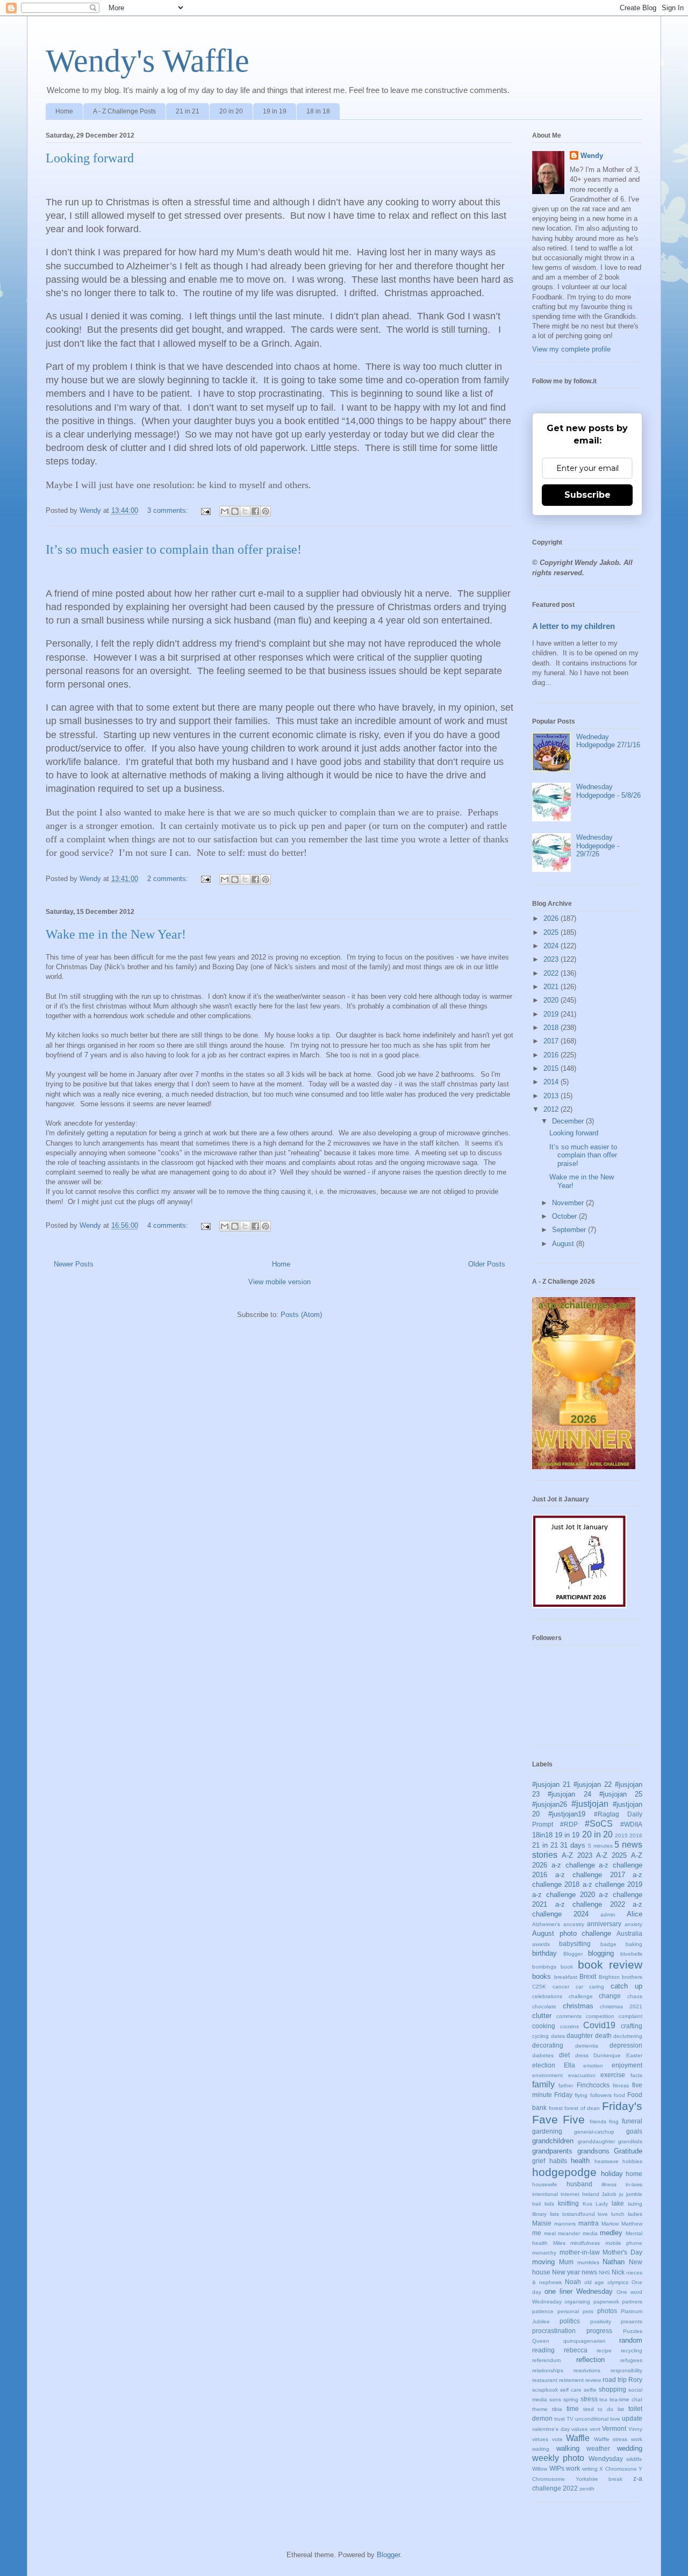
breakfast (566, 1977)
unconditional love (598, 2419)
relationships (548, 2370)
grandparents (552, 2151)
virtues (540, 2439)
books (542, 1976)
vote (557, 2439)
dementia (587, 2046)
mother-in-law (580, 2252)
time (573, 2409)
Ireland (591, 2194)
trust (560, 2419)
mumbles (588, 2262)
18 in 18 (318, 111)
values (579, 2429)
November (569, 1203)
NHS (604, 2273)
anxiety (633, 1924)
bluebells (631, 1954)
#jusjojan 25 (621, 1794)
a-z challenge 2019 (613, 1884)
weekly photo (558, 2458)
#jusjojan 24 (569, 1794)
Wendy (592, 156)
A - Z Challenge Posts (124, 111)
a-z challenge (573, 1865)
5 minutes (600, 1846)
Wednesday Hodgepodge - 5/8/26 (608, 791)
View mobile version (279, 1282)
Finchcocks (593, 2085)
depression (626, 2045)
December (569, 1121)
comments (569, 2016)
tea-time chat (626, 2399)
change (610, 1996)
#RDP (569, 1824)
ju (621, 2194)
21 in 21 (188, 111)
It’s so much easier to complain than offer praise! (174, 549)
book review (610, 1965)
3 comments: (169, 510)
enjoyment (627, 2065)
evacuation (582, 2075)
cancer (561, 1987)
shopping (612, 2389)
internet (570, 2194)
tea (603, 2399)
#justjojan (590, 1804)
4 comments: (169, 1225)
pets (588, 2311)
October (565, 1216)
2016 (552, 1055)
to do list (611, 2409)
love (603, 2214)
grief (539, 2161)
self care (571, 2390)
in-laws (634, 2184)
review (593, 2380)
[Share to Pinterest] (266, 511)
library (539, 2214)
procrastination (554, 2331)
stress (589, 2399)
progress (599, 2331)
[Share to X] (245, 511)
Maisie (542, 2223)
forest (556, 2108)
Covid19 (599, 2025)
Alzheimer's (546, 1924)
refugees (631, 2360)
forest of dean (582, 2108)
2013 (552, 1096)
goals (634, 2131)
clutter (542, 2016)
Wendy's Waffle (148, 61)
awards (541, 1944)
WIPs (557, 2468)
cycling (540, 2036)
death (603, 2035)
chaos (635, 1996)
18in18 (542, 1835)
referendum (546, 2360)
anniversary (604, 1924)
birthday (544, 1953)
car (579, 1987)
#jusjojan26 (550, 1804)
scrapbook (545, 2390)
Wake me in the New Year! (116, 934)
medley (611, 2233)
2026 (552, 918)
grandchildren (553, 2141)
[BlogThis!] (235, 511)
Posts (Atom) (301, 1315)
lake (618, 2203)
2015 (552, 1068)
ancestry (574, 1924)
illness (609, 2184)
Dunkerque (607, 2055)
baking (634, 1944)
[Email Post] (205, 510)
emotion (593, 2066)
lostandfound (579, 2214)
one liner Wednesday (579, 2291)
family (543, 2084)
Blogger (573, 1954)
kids (549, 2204)
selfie (590, 2390)
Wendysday (606, 2459)
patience (543, 2311)
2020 (552, 1000)
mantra (589, 2223)
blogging (601, 1953)
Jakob (609, 2194)
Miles (559, 2243)
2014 (552, 1082)
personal (568, 2311)
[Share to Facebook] (255, 511)
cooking (544, 2026)
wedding (630, 2448)
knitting (568, 2203)
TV (570, 2419)
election (544, 2065)
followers (601, 2095)
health (580, 2161)
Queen (541, 2341)
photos (607, 2311)
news (589, 2272)
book (567, 1967)
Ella (569, 2065)
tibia (557, 2409)
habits (558, 2161)
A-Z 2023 (577, 1855)
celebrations (547, 1996)
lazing (635, 2204)
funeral (632, 2121)
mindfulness (585, 2243)
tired (589, 2409)
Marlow (610, 2224)
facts (636, 2075)
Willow (540, 2469)
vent (595, 2429)
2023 (552, 959)
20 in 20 (231, 111)
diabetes (543, 2055)
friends (598, 2121)
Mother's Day (622, 2252)
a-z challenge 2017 (590, 1875)
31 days (573, 1845)
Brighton (609, 1977)
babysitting (575, 1944)
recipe (604, 2350)
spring (571, 2399)
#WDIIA (631, 1824)
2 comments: (169, 879)
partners (632, 2302)
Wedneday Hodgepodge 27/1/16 (608, 741)
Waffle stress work (618, 2439)
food (619, 2095)
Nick (618, 2272)
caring (597, 1987)
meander (569, 2233)
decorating (548, 2045)
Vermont (614, 2428)
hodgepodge (564, 2172)
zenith (587, 2489)
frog (614, 2121)
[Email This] (225, 511)
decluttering (628, 2036)
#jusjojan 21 (551, 1784)
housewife (545, 2184)
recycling (632, 2350)
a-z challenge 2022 (590, 1904)
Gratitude (628, 2151)
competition (600, 2016)
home (634, 2174)
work (573, 2468)
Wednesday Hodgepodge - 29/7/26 (598, 846)
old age (594, 2282)
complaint (630, 2016)
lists (554, 2214)
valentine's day (551, 2429)
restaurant (545, 2380)
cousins (569, 2026)
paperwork (606, 2302)
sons (555, 2399)
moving (543, 2262)
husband (579, 2184)
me (537, 2233)
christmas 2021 (621, 2006)
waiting (541, 2449)
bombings (544, 1967)
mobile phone (624, 2243)
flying (581, 2095)
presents (632, 2321)
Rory (635, 2380)
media (590, 2233)
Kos (587, 2204)
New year (566, 2272)
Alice (635, 1914)
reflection (590, 2360)
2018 (552, 1028)
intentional (545, 2194)
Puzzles (633, 2331)
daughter (580, 2035)
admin (608, 1915)
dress (582, 2055)
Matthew (632, 2224)
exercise (613, 2075)
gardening (547, 2131)
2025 (552, 932)
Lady (602, 2204)
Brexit (588, 1976)
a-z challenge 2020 (564, 1895)
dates (558, 2036)
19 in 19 (275, 111)
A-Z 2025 (611, 1855)
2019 (552, 1014)
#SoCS (599, 1824)
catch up (626, 1986)
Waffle (578, 2438)
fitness (621, 2085)
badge (608, 1944)
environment (547, 2075)
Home (64, 111)
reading (543, 2350)
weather (598, 2448)
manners (565, 2224)
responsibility (626, 2370)
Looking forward (90, 158)
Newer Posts (74, 1264)
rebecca (576, 2350)
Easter (634, 2055)
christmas (578, 2006)
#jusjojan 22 (593, 1784)
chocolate (544, 2006)
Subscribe (587, 495)
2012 (552, 1109)
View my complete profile (571, 349)
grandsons (593, 2151)
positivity (601, 2321)
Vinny (635, 2429)
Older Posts (487, 1264)
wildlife (634, 2459)
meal (550, 2233)
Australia (629, 1933)
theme (540, 2409)
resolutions (587, 2370)
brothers (632, 1977)
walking (568, 2448)
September (570, 1230)
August (564, 1244)
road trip (615, 2380)
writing (590, 2469)
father (566, 2085)
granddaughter (596, 2141)
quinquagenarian (585, 2341)
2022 (552, 973)
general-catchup (594, 2132)
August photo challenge (572, 1933)
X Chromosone (618, 2469)
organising (577, 2302)
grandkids (630, 2141)
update (632, 2418)
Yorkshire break (599, 2479)
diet (564, 2055)
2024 (552, 946)
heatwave (607, 2161)
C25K (539, 1987)
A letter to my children (574, 626)
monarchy (544, 2253)
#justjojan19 (567, 1814)
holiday (612, 2174)
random (631, 2340)
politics (570, 2321)
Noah (573, 2282)
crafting (632, 2026)
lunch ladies (627, 2214)
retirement (571, 2380)
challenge (581, 1996)
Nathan (614, 2262)
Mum (566, 2262)
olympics (618, 2282)
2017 (552, 1041)
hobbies (632, 2161)
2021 (552, 987)
